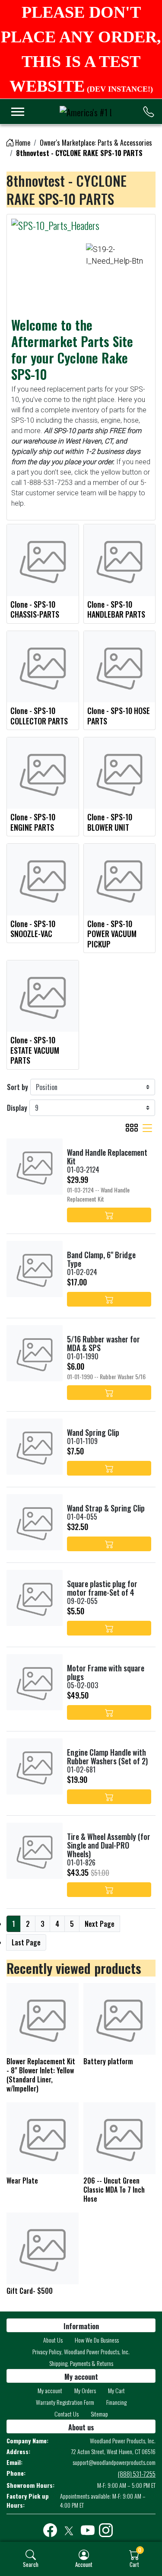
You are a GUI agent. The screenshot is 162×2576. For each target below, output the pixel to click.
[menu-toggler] (18, 112)
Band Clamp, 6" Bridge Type (101, 1259)
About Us (53, 2340)
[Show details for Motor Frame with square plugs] (35, 1682)
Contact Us (67, 2414)
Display (17, 1108)
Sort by (17, 1087)
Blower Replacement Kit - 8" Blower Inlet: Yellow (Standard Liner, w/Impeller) (41, 2075)
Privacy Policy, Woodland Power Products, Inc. (81, 2351)
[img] (31, 2555)
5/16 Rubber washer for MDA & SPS (103, 1343)
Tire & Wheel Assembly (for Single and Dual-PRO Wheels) (109, 1845)
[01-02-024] (35, 1269)
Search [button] (31, 2564)
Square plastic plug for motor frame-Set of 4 (102, 1588)
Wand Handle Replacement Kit (107, 1157)
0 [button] (140, 2550)
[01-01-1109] (35, 1447)
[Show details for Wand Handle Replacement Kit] (35, 1167)
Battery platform (108, 2061)
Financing (116, 2402)
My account (50, 2390)
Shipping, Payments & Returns (81, 2363)
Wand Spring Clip (93, 1432)
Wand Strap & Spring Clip (106, 1508)
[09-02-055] (35, 1598)
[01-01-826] (35, 1851)
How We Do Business (97, 2340)
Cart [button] (134, 2564)
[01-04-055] (35, 1522)
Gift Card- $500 (30, 2291)
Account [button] (84, 2564)
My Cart (116, 2390)
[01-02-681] (35, 1766)
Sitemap (99, 2414)
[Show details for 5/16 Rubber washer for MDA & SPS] (35, 1353)
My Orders (85, 2390)
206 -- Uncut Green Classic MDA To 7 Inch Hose (114, 2190)
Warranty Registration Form (65, 2402)
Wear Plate (22, 2181)
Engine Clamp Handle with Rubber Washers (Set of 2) (107, 1757)
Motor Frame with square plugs (106, 1672)
